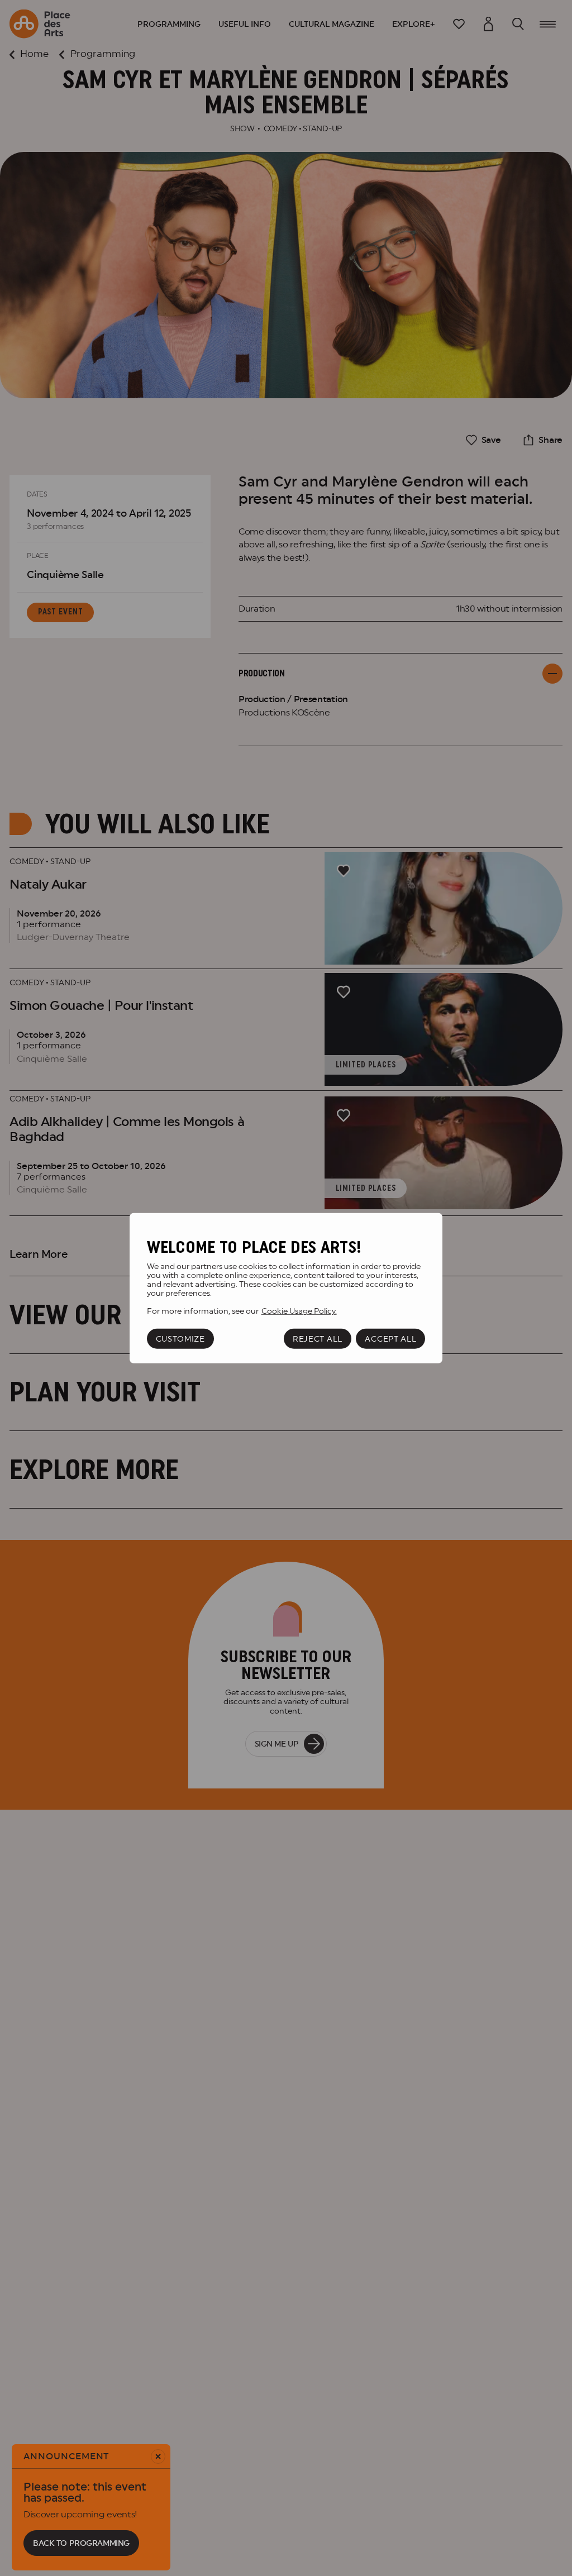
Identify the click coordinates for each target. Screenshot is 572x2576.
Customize (180, 1339)
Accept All (390, 1339)
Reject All (318, 1339)
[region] (286, 1288)
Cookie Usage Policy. (299, 1311)
